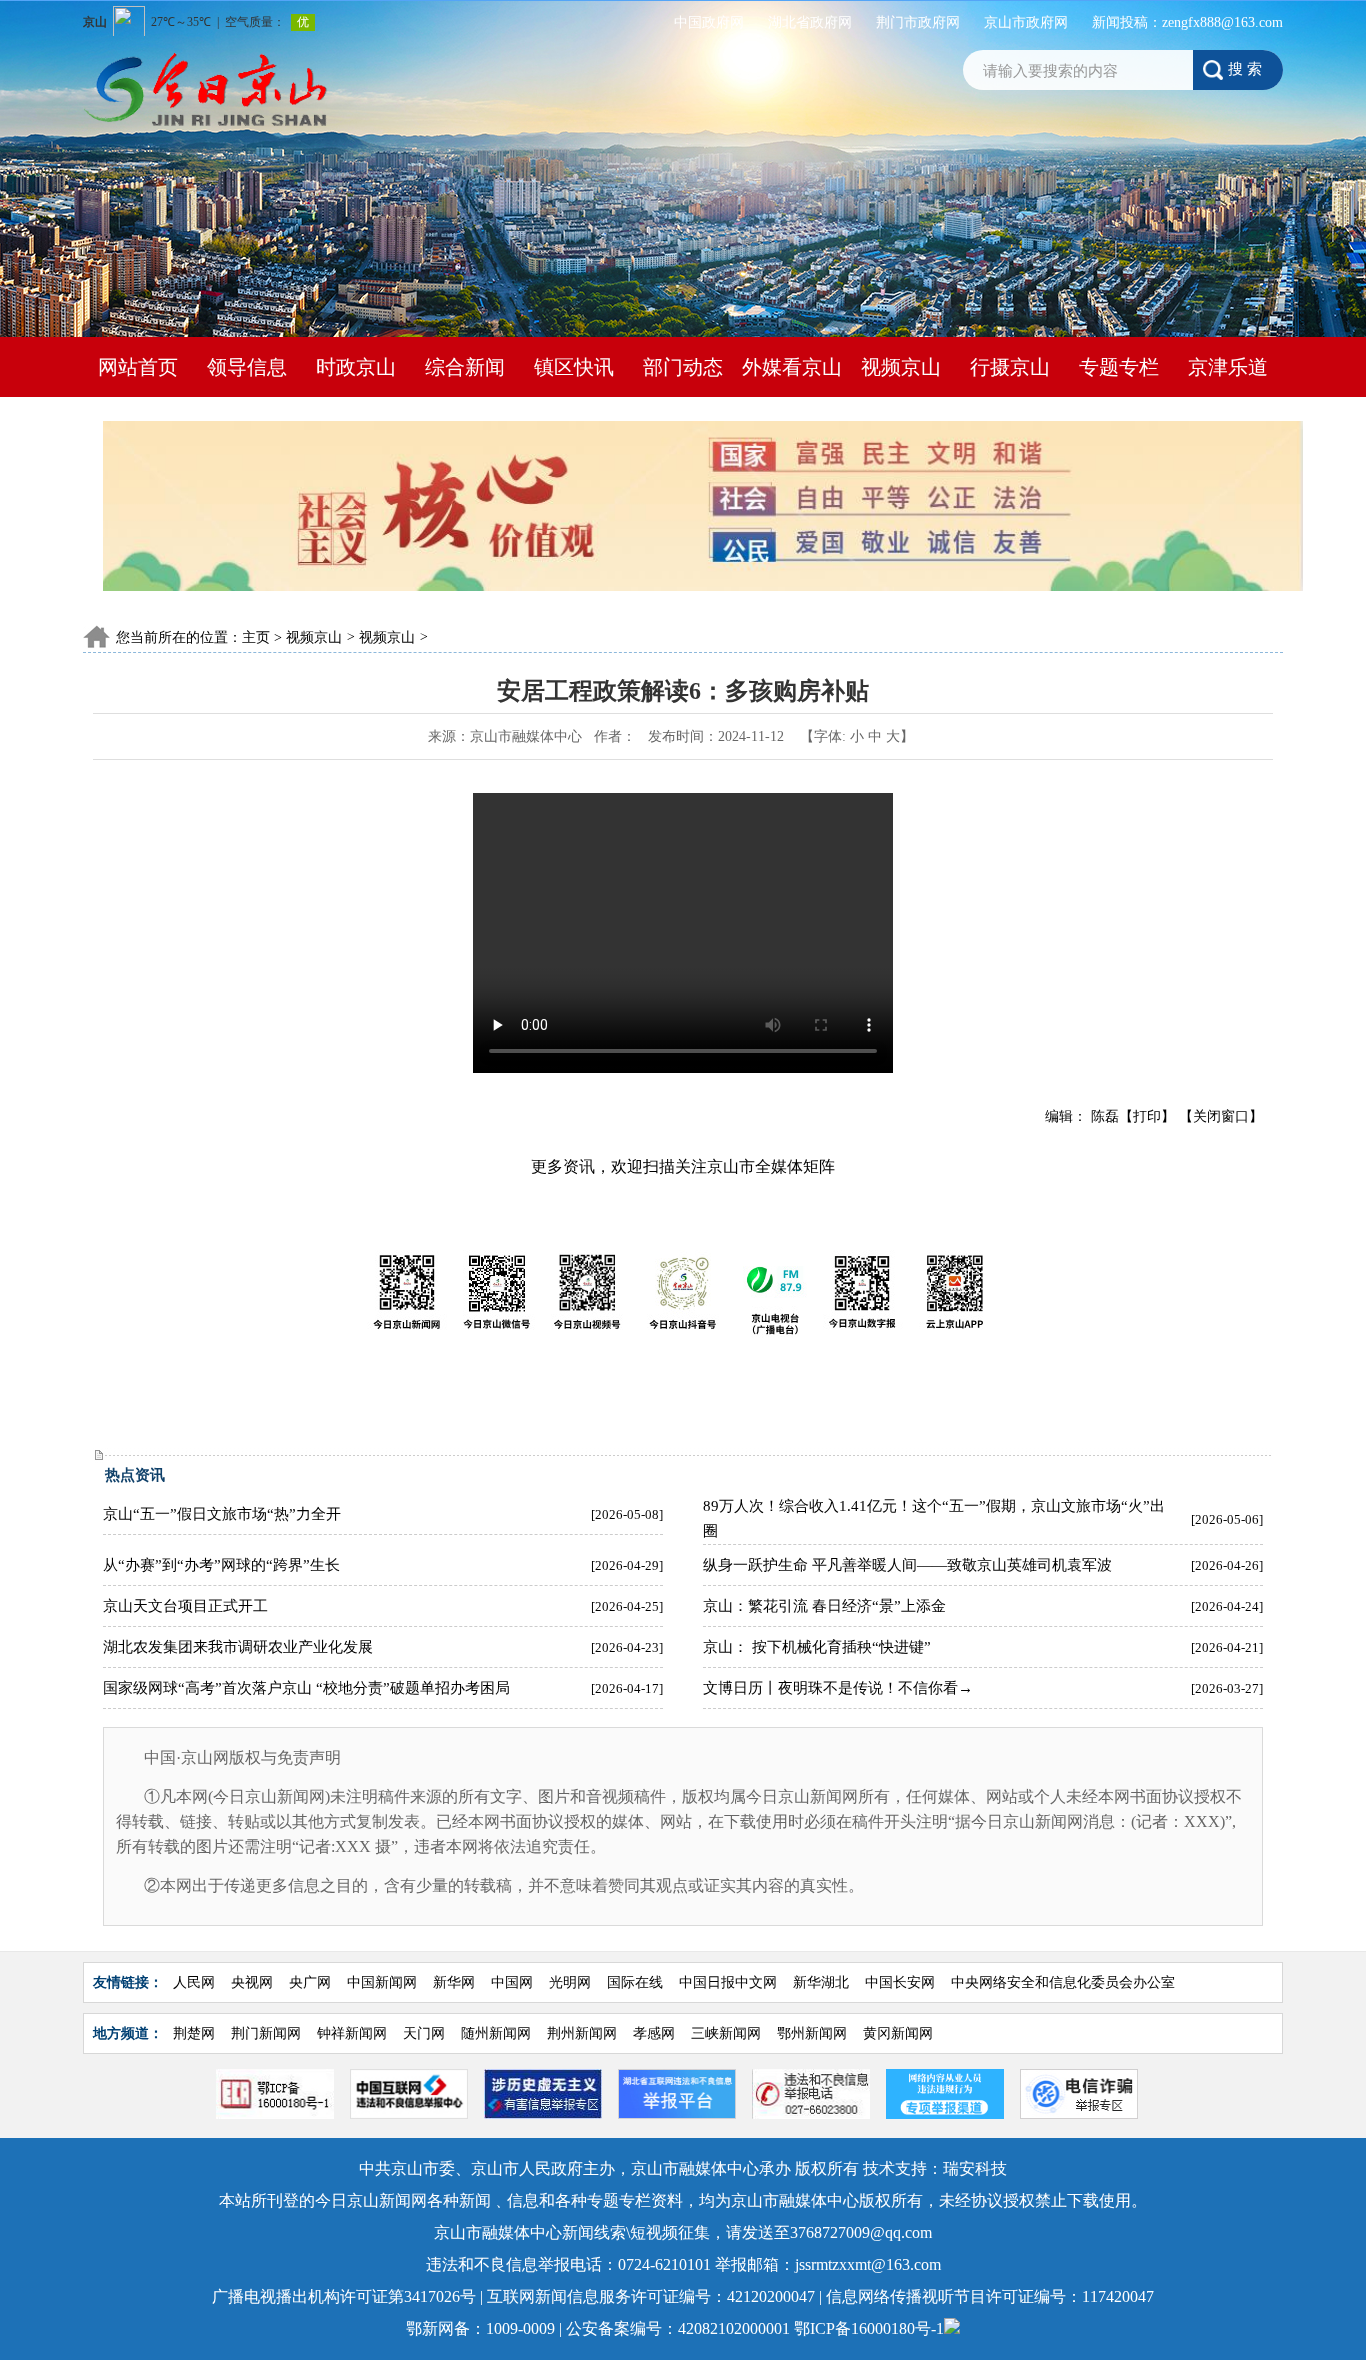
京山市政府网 (1026, 22)
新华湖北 (823, 1982)
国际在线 (635, 1982)
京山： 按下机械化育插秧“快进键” (817, 1647)
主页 (256, 637)
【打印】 (1147, 1116)
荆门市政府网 (918, 22)
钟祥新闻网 (354, 2033)
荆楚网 (196, 2033)
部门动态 (683, 367)
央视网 (252, 1982)
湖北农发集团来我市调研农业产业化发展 (238, 1647)
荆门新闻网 (268, 2033)
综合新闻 (465, 367)
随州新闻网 (498, 2033)
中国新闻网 (382, 1982)
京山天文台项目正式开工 (185, 1606)
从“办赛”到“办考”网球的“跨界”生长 (221, 1565)
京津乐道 (1228, 367)
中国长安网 (900, 1982)
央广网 (310, 1982)
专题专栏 (1119, 367)
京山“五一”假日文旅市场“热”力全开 (222, 1514)
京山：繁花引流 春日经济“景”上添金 (824, 1606)
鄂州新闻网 (814, 2033)
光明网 (572, 1982)
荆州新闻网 (584, 2033)
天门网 (426, 2033)
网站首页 (138, 367)
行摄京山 (1010, 367)
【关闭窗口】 (1221, 1116)
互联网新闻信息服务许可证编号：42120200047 (653, 2296)
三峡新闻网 (728, 2033)
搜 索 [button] (1245, 68)
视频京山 (901, 367)
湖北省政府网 (810, 22)
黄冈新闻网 (900, 2033)
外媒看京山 (792, 367)
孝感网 (656, 2033)
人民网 (194, 1982)
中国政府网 (709, 22)
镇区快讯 (574, 367)
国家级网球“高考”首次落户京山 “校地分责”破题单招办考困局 (306, 1688)
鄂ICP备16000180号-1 (869, 2328)
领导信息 (247, 367)
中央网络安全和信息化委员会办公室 (1063, 1982)
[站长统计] (952, 2328)
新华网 (456, 1982)
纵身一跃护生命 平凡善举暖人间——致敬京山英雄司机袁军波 (907, 1565)
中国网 (512, 1982)
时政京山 (356, 367)
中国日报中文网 (728, 1982)
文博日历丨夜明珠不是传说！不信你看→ (838, 1688)
